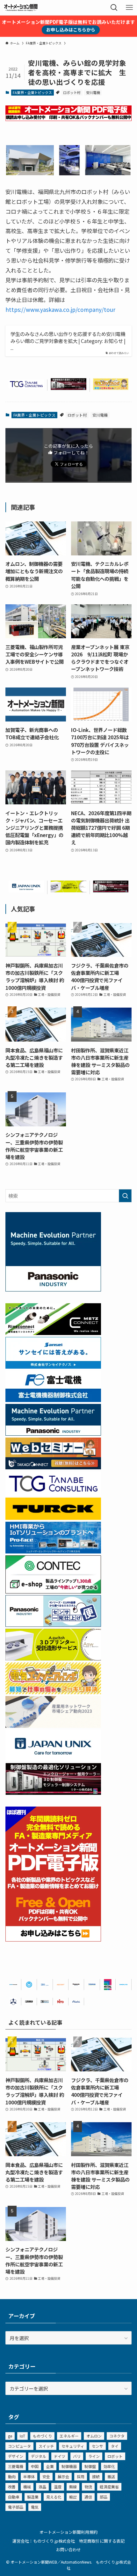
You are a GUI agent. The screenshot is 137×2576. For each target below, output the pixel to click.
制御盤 (90, 2466)
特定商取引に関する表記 (102, 2541)
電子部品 (16, 2507)
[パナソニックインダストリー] (76, 1984)
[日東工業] (61, 2002)
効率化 (109, 2466)
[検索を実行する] (125, 1196)
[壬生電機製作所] (13, 2002)
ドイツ (60, 2456)
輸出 (73, 2497)
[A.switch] (68, 890)
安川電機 (93, 92)
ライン (94, 2456)
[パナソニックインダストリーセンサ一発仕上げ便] (53, 1625)
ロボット (115, 2456)
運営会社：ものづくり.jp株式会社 (44, 2541)
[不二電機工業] (29, 1984)
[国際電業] (45, 2002)
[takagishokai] (53, 1467)
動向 (12, 2476)
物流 (88, 2487)
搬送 (111, 2476)
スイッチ (46, 2446)
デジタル (39, 2456)
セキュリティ (73, 2446)
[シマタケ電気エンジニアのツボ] (111, 388)
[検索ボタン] (114, 8)
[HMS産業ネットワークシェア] (53, 1726)
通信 (88, 2497)
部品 (104, 2497)
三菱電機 (16, 2466)
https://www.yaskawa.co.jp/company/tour (60, 309)
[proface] (53, 1551)
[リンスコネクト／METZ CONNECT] (53, 1333)
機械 (27, 2487)
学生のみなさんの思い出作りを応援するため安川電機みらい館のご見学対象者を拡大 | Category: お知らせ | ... (68, 341)
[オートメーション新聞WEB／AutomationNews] (21, 8)
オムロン (94, 2436)
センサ (97, 2446)
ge (10, 2436)
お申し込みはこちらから (71, 30)
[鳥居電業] (92, 1984)
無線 (73, 2487)
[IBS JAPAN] (45, 1984)
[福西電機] (13, 1984)
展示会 (63, 2476)
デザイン (16, 2456)
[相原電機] (61, 1984)
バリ (77, 2456)
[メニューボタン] (129, 8)
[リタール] (108, 1984)
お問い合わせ (68, 2549)
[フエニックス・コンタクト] (29, 2002)
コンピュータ (19, 2446)
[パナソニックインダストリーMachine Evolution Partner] (53, 1433)
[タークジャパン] (53, 1518)
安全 (46, 2476)
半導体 (29, 2476)
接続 (96, 2476)
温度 (58, 2487)
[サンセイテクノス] (53, 1366)
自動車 (14, 2497)
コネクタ (117, 2436)
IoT (22, 2436)
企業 (50, 2466)
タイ (115, 2446)
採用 (81, 2476)
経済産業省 (109, 2487)
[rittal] (68, 388)
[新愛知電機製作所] (76, 2002)
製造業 (33, 2497)
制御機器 (69, 2466)
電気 (35, 2507)
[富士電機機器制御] (53, 1400)
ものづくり (42, 2436)
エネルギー (69, 2436)
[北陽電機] (123, 1984)
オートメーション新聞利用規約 (68, 2532)
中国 (35, 2466)
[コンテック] (53, 1591)
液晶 (42, 2487)
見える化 (54, 2497)
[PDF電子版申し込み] (68, 119)
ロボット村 (72, 92)
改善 (12, 2487)
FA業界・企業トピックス (32, 92)
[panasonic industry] (53, 1289)
